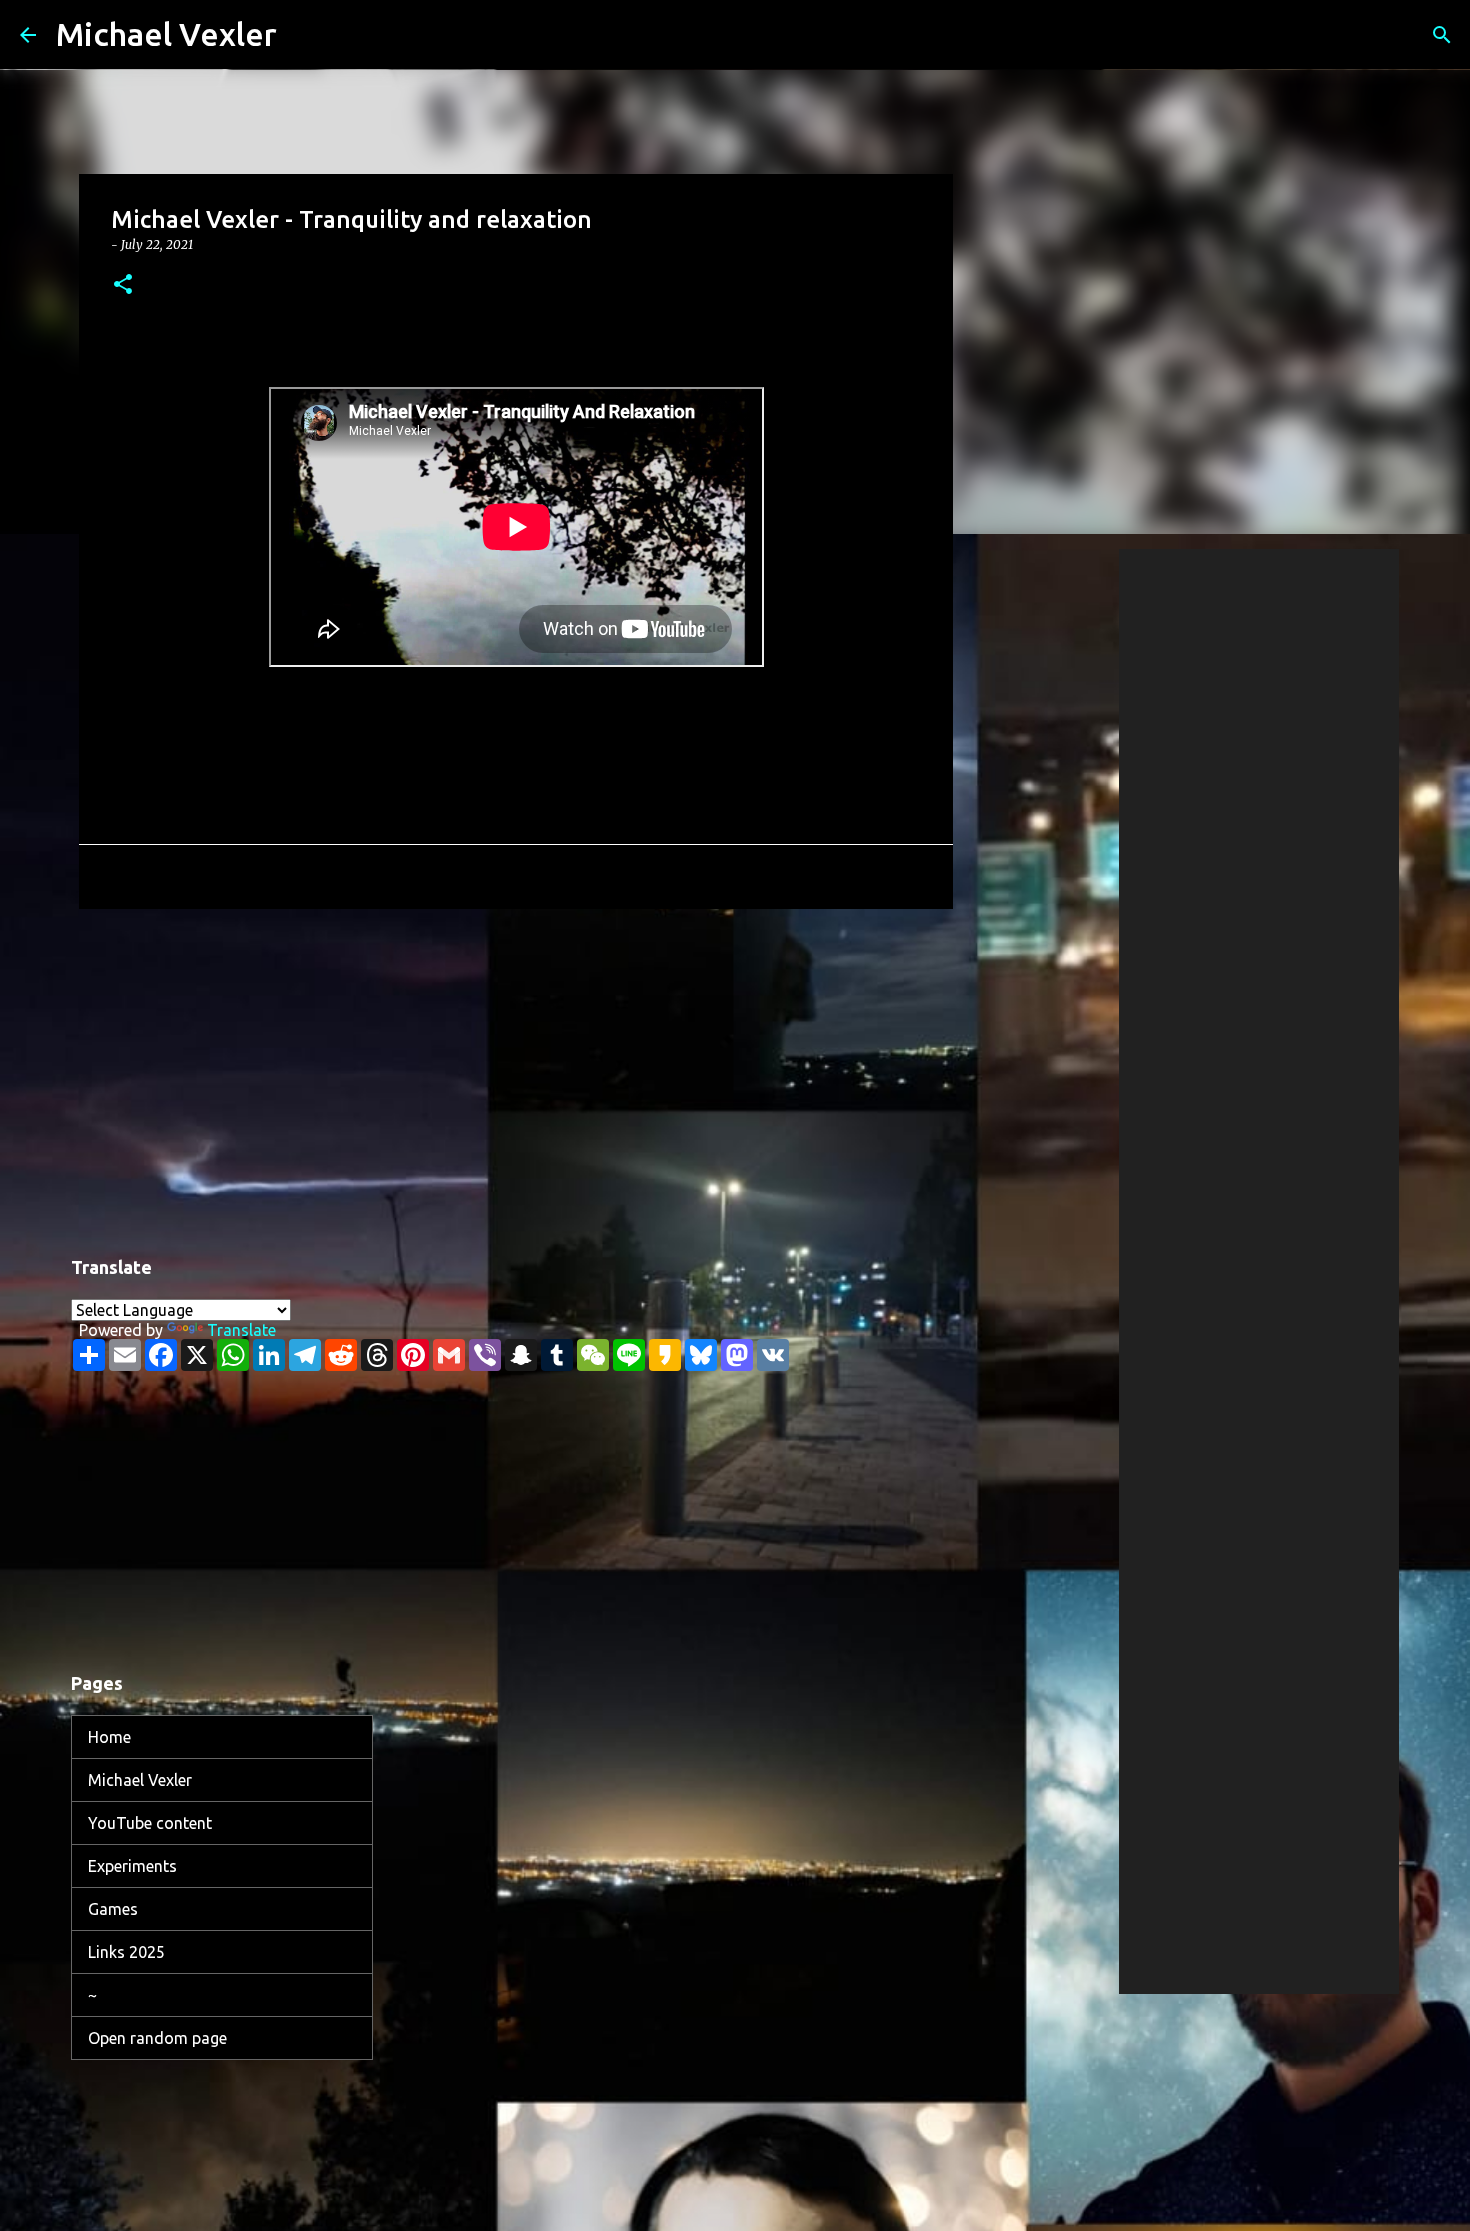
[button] (123, 285)
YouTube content (150, 1823)
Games (113, 1909)
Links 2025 (126, 1952)
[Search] (305, 35)
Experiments (132, 1866)
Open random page (157, 2038)
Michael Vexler (166, 34)
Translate (241, 1330)
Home (109, 1737)
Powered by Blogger (747, 2104)
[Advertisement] (516, 1079)
